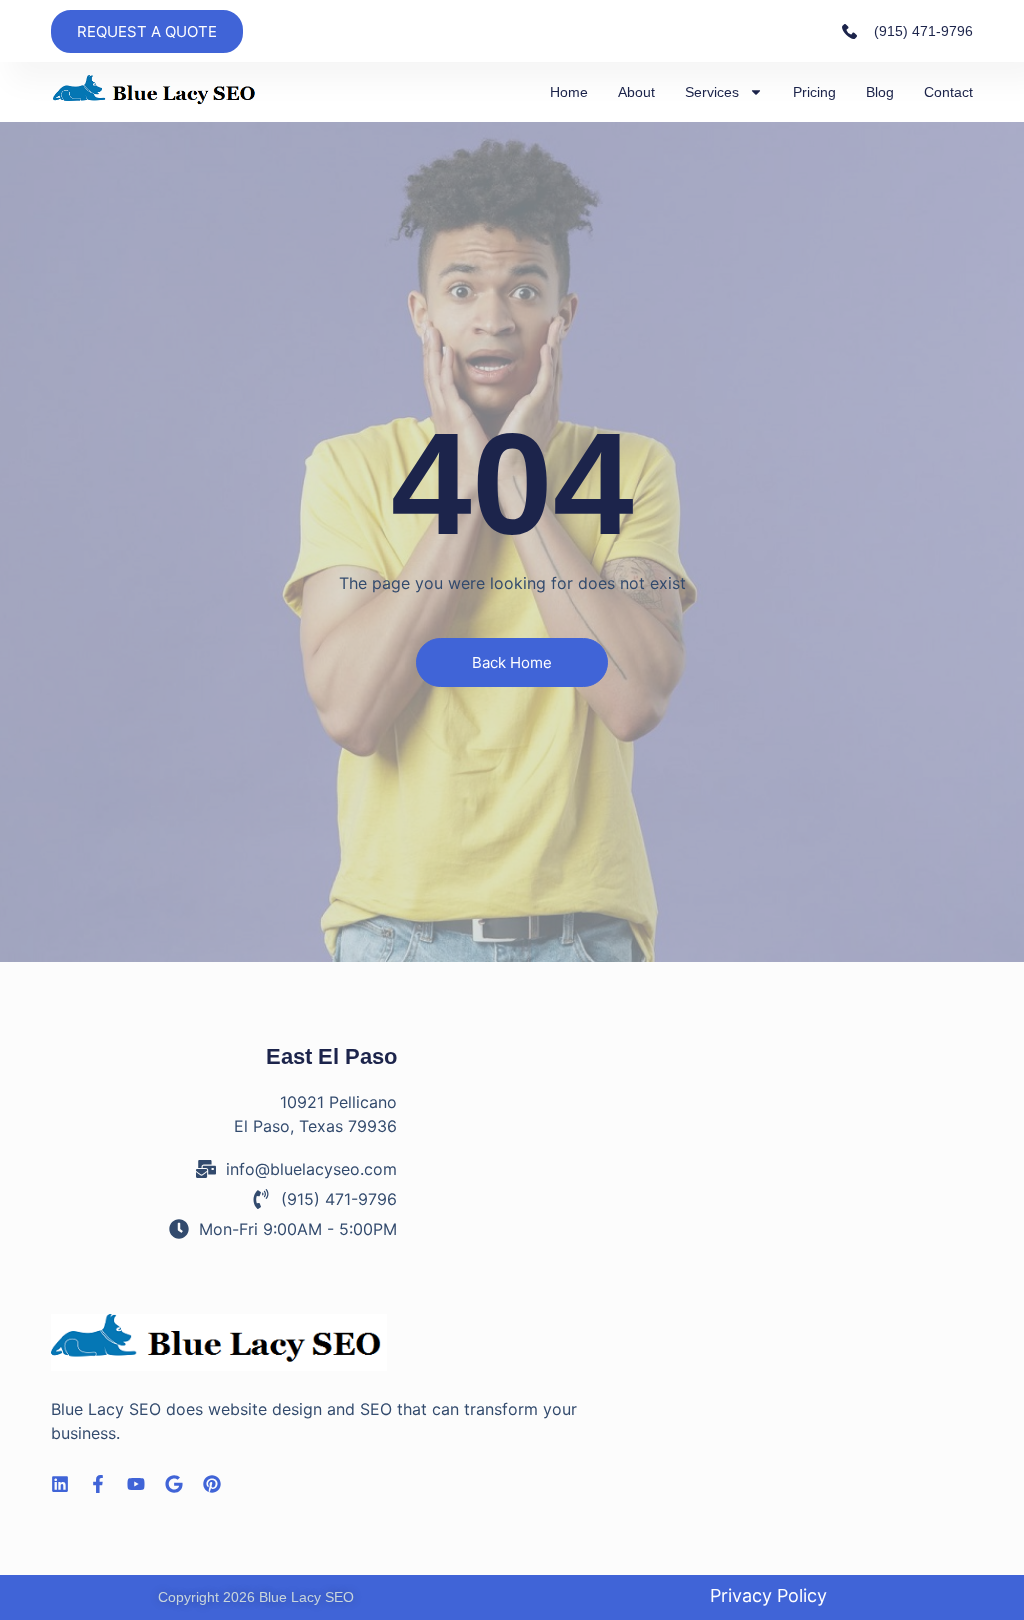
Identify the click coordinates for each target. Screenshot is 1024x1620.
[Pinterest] (212, 1484)
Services (712, 92)
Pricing (814, 92)
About (636, 92)
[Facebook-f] (98, 1484)
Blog (880, 92)
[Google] (174, 1484)
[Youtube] (136, 1484)
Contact (948, 92)
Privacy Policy (768, 1595)
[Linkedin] (60, 1484)
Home (569, 92)
